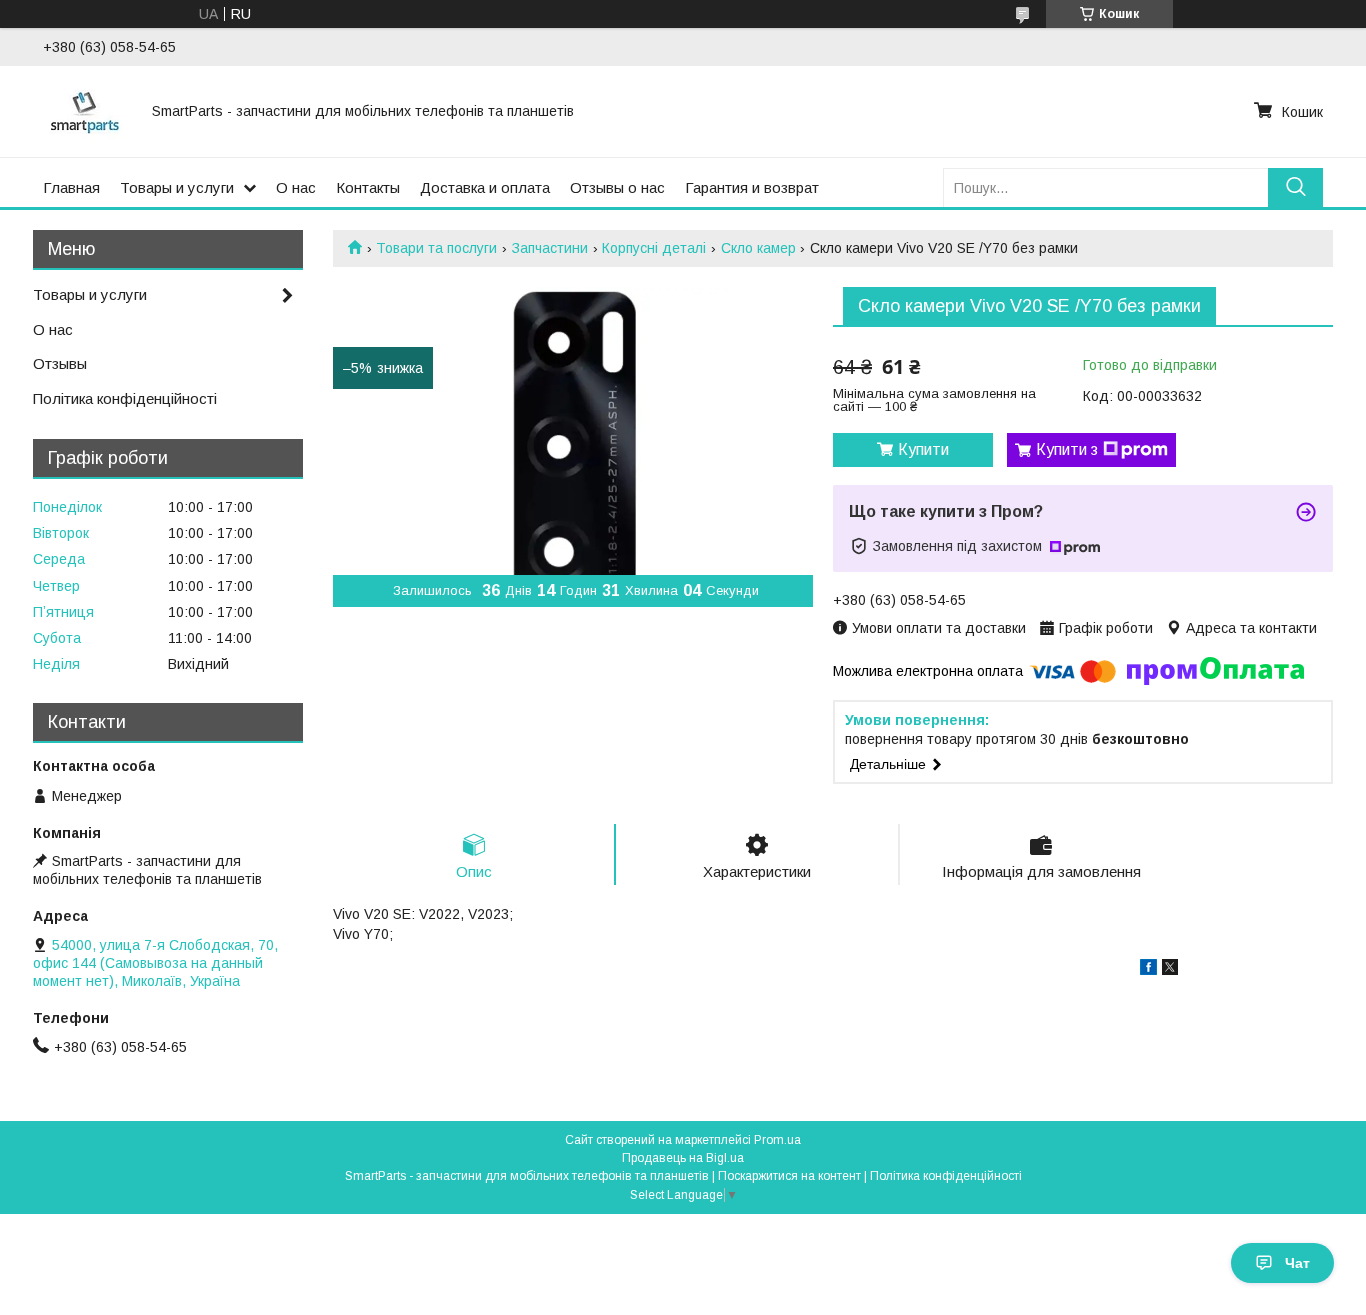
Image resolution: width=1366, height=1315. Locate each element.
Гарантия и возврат (752, 187)
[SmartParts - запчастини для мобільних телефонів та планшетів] (85, 111)
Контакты (368, 187)
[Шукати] (1295, 187)
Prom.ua (777, 1140)
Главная (71, 187)
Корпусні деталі (654, 248)
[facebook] (1148, 970)
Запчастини (550, 248)
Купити (923, 449)
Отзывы (60, 363)
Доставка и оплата (485, 187)
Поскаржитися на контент (789, 1176)
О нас (296, 187)
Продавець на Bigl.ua (683, 1158)
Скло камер (758, 248)
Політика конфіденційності (125, 398)
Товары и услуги (177, 187)
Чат (1297, 1263)
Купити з (1067, 449)
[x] (1170, 970)
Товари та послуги (436, 248)
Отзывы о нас (617, 187)
